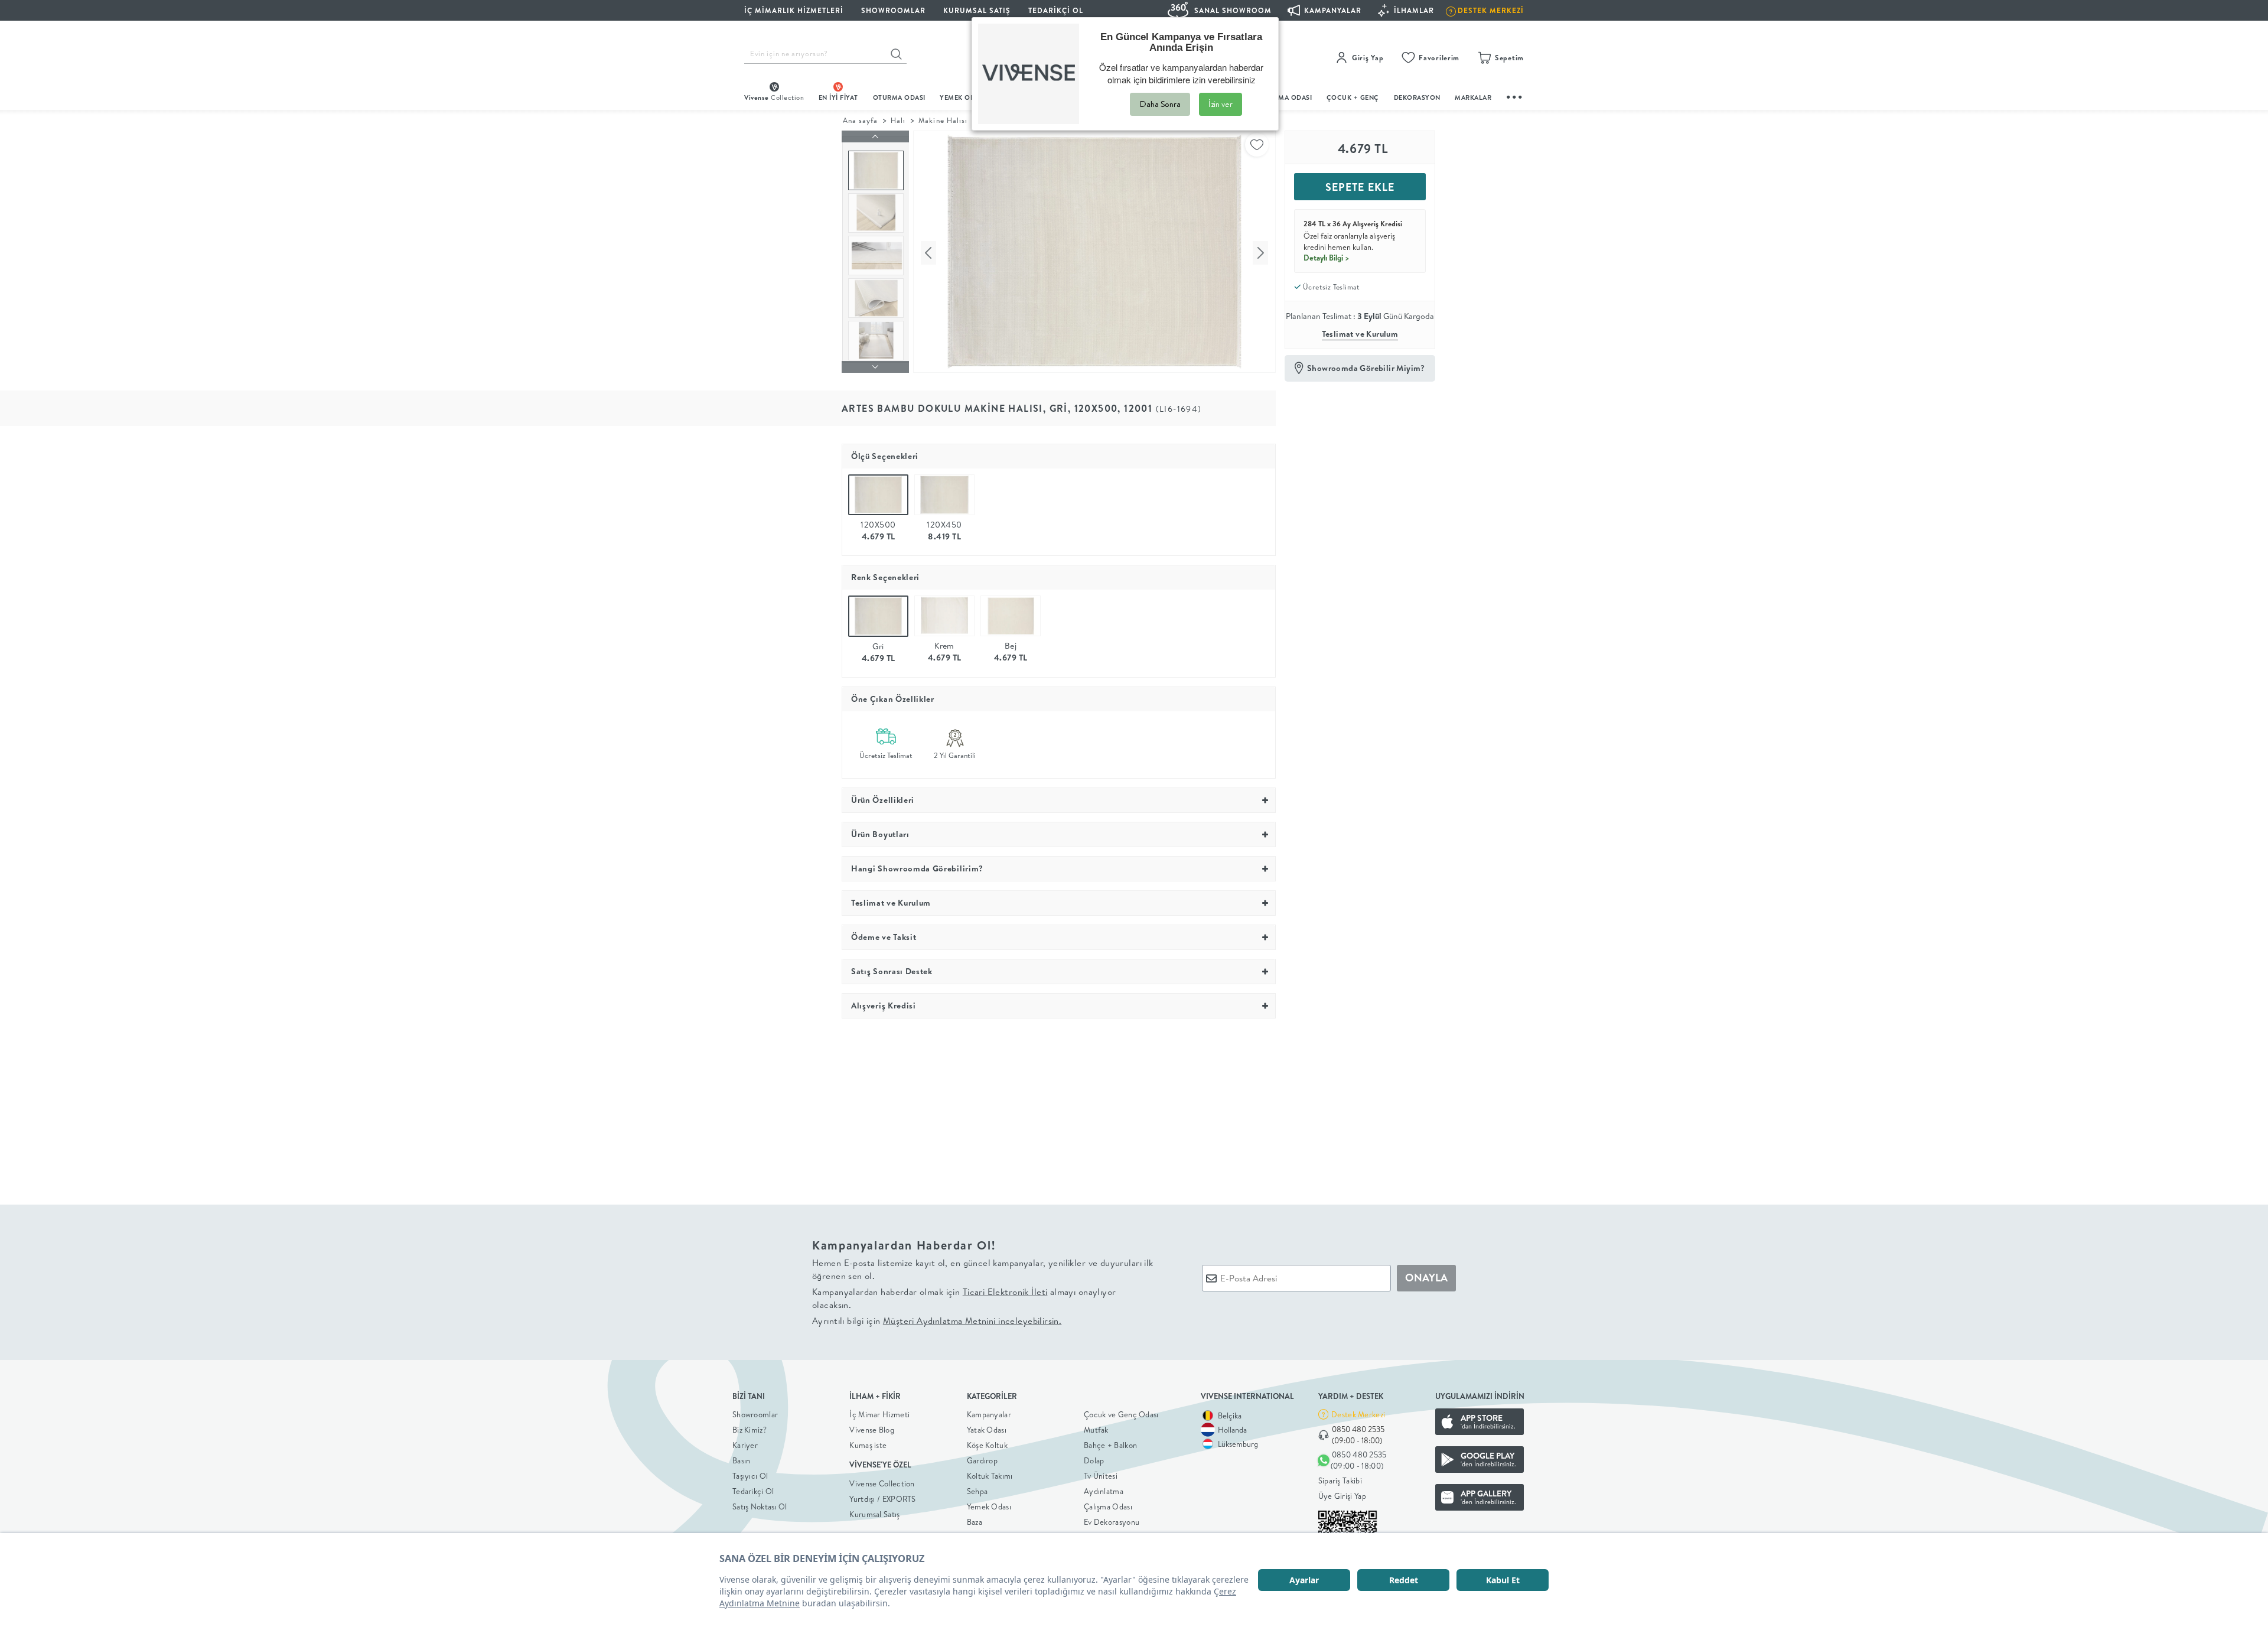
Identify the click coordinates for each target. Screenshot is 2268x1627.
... (1515, 95)
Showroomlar (755, 1414)
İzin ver (1221, 104)
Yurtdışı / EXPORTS (882, 1499)
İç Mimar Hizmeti (879, 1414)
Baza (975, 1522)
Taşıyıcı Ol (750, 1476)
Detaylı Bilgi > (1327, 258)
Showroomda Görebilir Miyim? (1366, 368)
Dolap (1094, 1460)
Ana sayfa (860, 120)
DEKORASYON (1417, 97)
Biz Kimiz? (750, 1430)
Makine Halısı (943, 120)
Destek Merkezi (1358, 1414)
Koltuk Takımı (990, 1476)
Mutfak (1096, 1430)
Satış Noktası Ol (760, 1506)
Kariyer (745, 1445)
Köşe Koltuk (987, 1445)
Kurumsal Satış (874, 1514)
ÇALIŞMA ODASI (1286, 97)
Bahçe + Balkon (1110, 1445)
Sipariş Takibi (1340, 1480)
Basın (742, 1460)
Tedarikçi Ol (1056, 10)
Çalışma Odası (1108, 1506)
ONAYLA (1426, 1278)
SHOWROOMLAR (893, 10)
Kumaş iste (868, 1445)
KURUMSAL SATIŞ (977, 10)
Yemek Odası (989, 1506)
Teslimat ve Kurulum (1360, 334)
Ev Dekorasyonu (1112, 1522)
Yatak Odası (987, 1430)
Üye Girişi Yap (1342, 1496)
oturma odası (899, 97)
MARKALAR (1473, 97)
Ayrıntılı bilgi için (937, 1321)
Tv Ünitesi (1101, 1476)
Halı (898, 120)
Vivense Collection (882, 1483)
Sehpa (977, 1491)
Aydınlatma (1104, 1491)
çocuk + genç (1353, 97)
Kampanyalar (989, 1414)
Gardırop (982, 1460)
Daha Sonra (1160, 104)
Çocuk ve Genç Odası (1121, 1414)
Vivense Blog (872, 1430)
